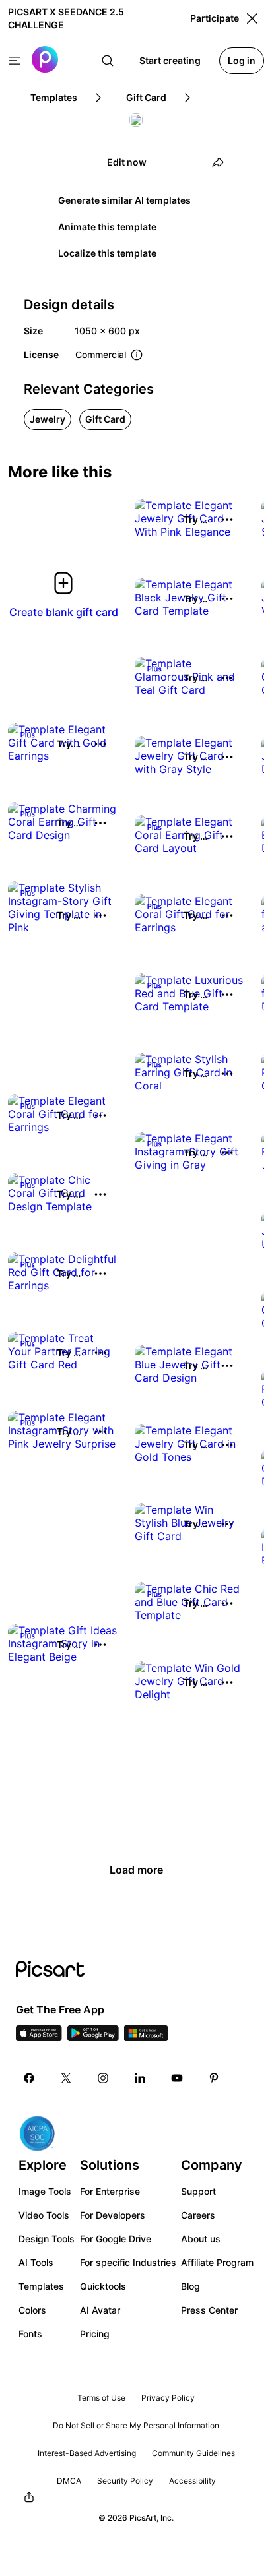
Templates (41, 2286)
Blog (190, 2286)
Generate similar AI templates (124, 200)
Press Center (209, 2310)
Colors (32, 2310)
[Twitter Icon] (66, 2078)
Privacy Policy (168, 2398)
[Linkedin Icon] (140, 2078)
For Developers (113, 2215)
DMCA (69, 2481)
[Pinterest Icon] (214, 2078)
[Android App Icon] (93, 2037)
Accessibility (192, 2481)
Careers (198, 2215)
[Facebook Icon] (29, 2078)
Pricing (95, 2334)
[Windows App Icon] (146, 2037)
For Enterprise (110, 2191)
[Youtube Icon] (177, 2078)
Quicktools (103, 2286)
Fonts (30, 2334)
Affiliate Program (217, 2262)
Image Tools (45, 2191)
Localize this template (107, 253)
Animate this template (107, 227)
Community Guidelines (193, 2453)
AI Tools (36, 2262)
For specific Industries (128, 2262)
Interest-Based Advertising (87, 2453)
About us (201, 2239)
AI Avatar (100, 2310)
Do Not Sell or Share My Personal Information (136, 2425)
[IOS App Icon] (39, 2037)
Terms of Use (101, 2398)
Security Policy (125, 2481)
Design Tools (47, 2239)
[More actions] (227, 520)
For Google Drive (116, 2239)
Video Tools (44, 2215)
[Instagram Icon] (103, 2078)
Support (198, 2191)
